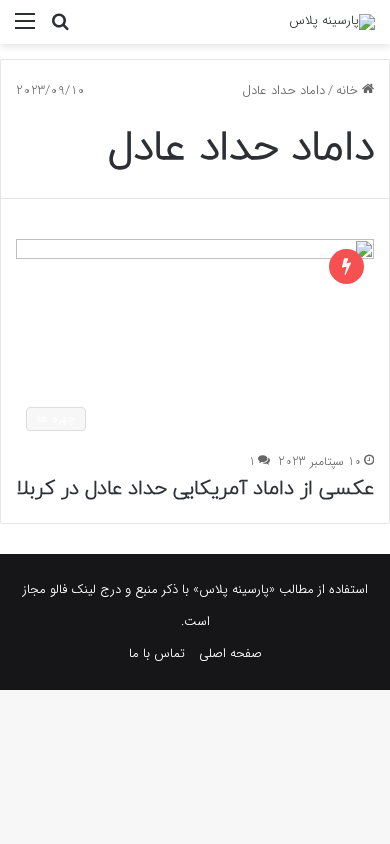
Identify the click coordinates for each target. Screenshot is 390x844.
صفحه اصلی (230, 653)
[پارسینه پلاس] (332, 22)
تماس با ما (157, 653)
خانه (349, 90)
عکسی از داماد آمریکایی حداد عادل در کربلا (195, 489)
